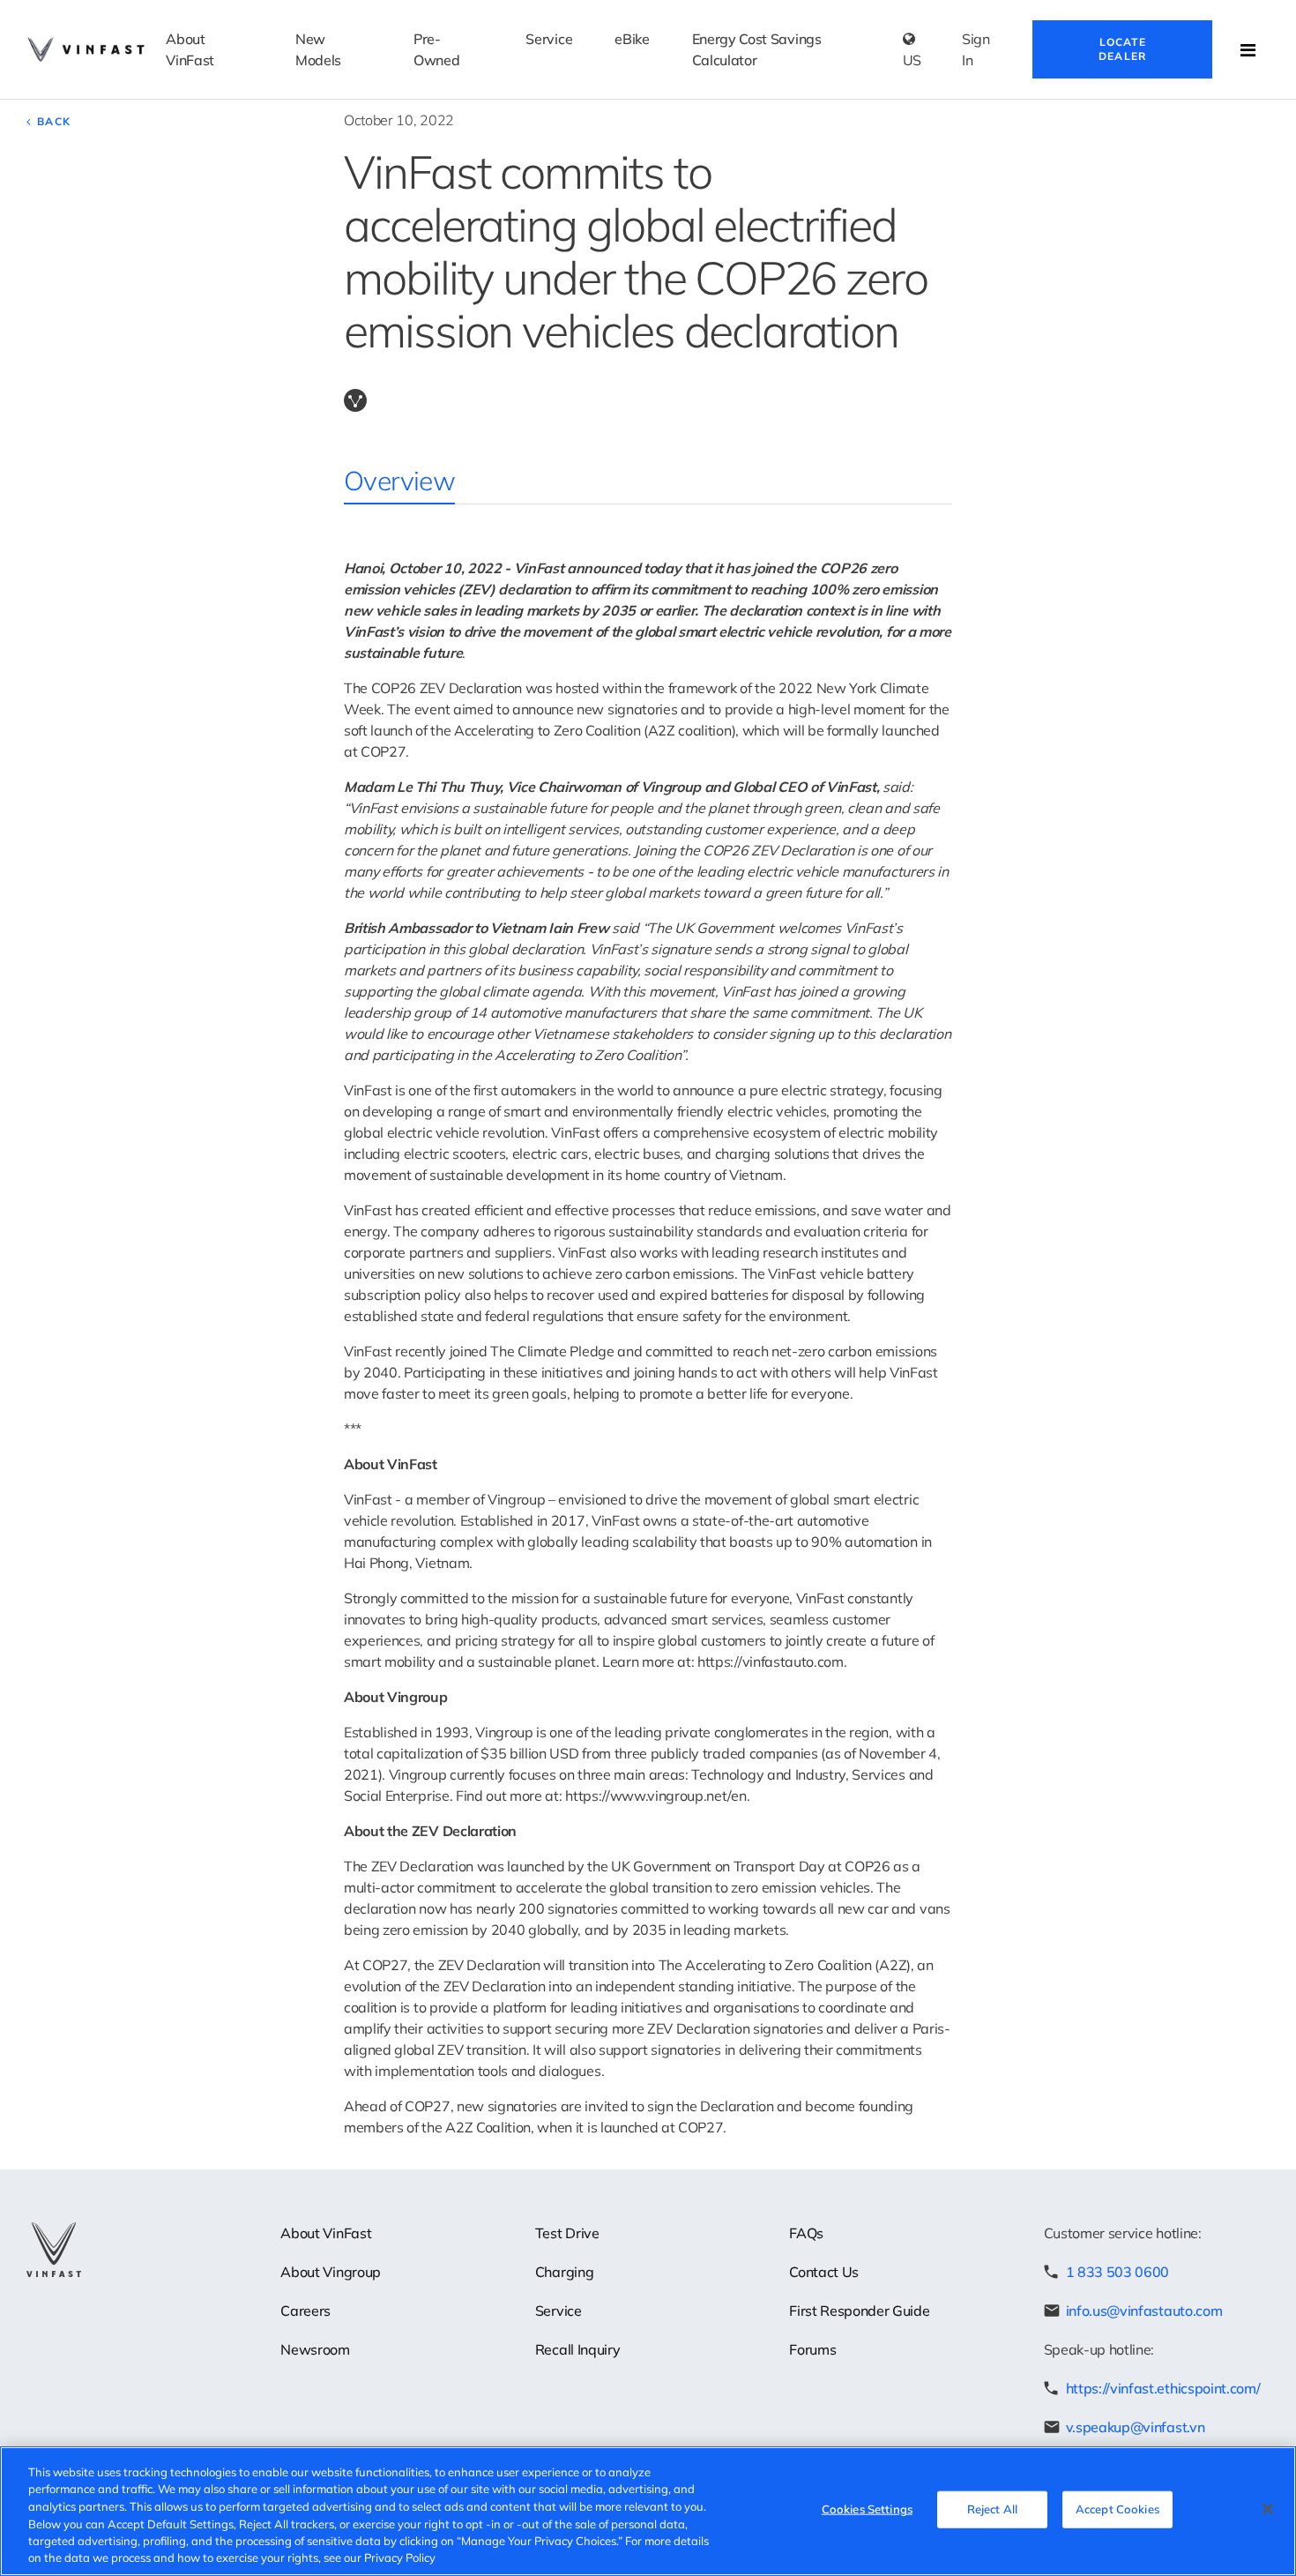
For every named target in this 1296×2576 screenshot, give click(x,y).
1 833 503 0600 (1118, 2272)
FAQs (806, 2233)
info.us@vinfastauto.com (1144, 2311)
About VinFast (326, 2233)
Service (559, 2311)
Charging (564, 2272)
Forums (812, 2349)
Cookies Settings (867, 2509)
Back (54, 121)
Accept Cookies (1117, 2509)
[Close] (1268, 2509)
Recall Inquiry (578, 2349)
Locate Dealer (1122, 49)
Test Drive (567, 2233)
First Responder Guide (859, 2311)
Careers (305, 2311)
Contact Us (824, 2272)
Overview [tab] (399, 481)
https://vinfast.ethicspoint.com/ (1163, 2388)
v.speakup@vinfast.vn (1136, 2427)
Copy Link (355, 400)
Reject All (992, 2509)
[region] (648, 2511)
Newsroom (315, 2349)
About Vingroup (331, 2272)
